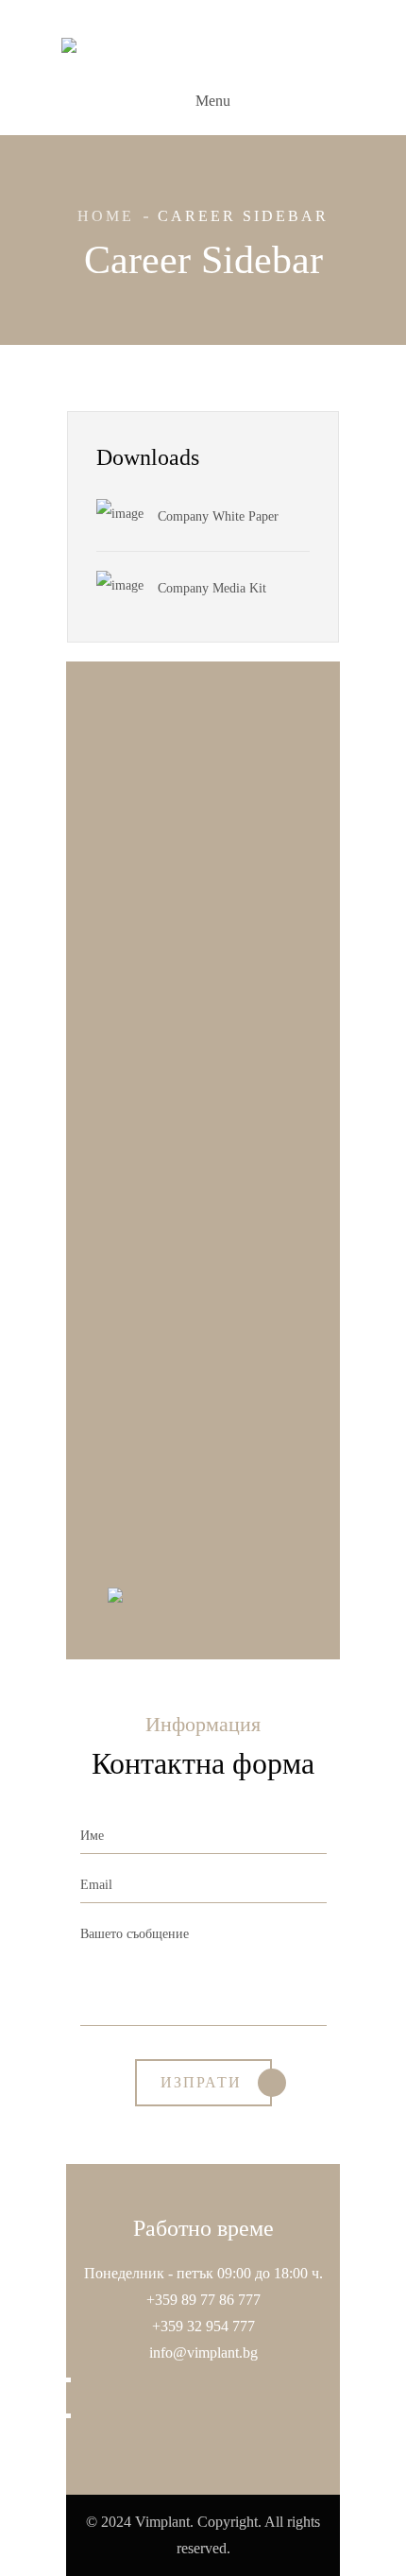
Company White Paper (218, 516)
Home (106, 216)
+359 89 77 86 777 (203, 2300)
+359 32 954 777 (203, 2326)
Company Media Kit (212, 588)
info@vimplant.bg (203, 2353)
